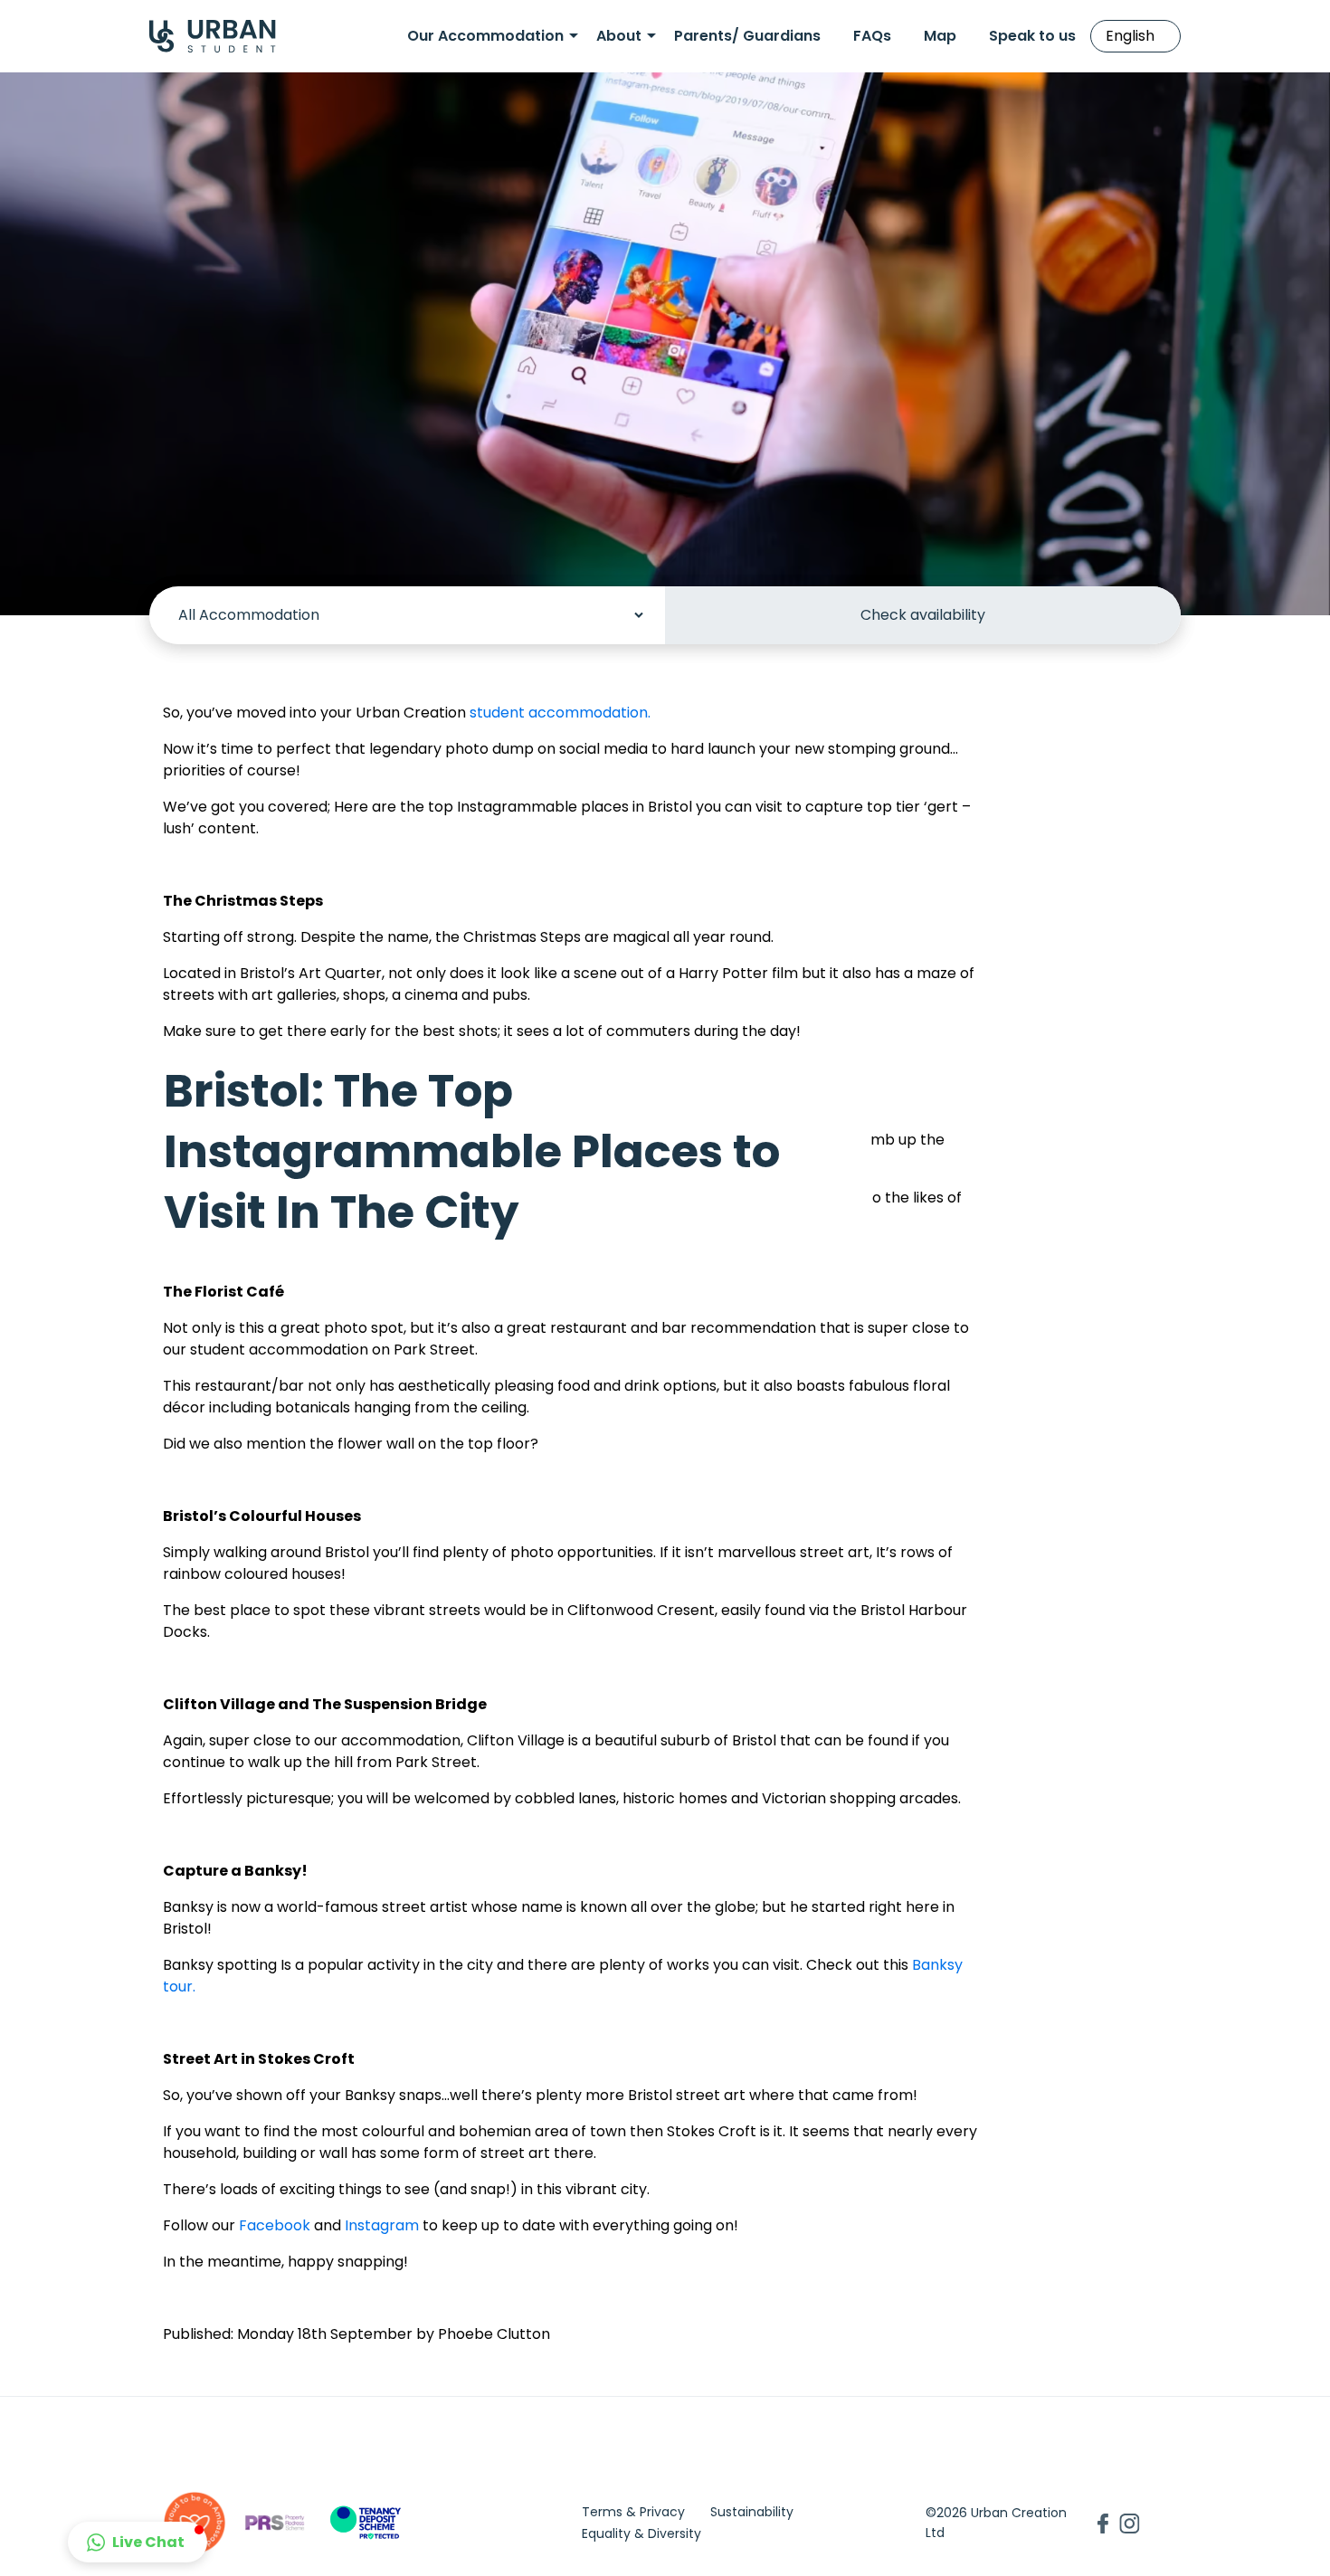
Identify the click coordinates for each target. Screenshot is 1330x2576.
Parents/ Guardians (747, 36)
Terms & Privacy (633, 2512)
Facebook (275, 2225)
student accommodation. (560, 713)
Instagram (380, 2225)
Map (940, 36)
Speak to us (1032, 36)
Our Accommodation (485, 36)
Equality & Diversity (641, 2533)
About (619, 36)
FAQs (872, 36)
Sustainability (752, 2512)
